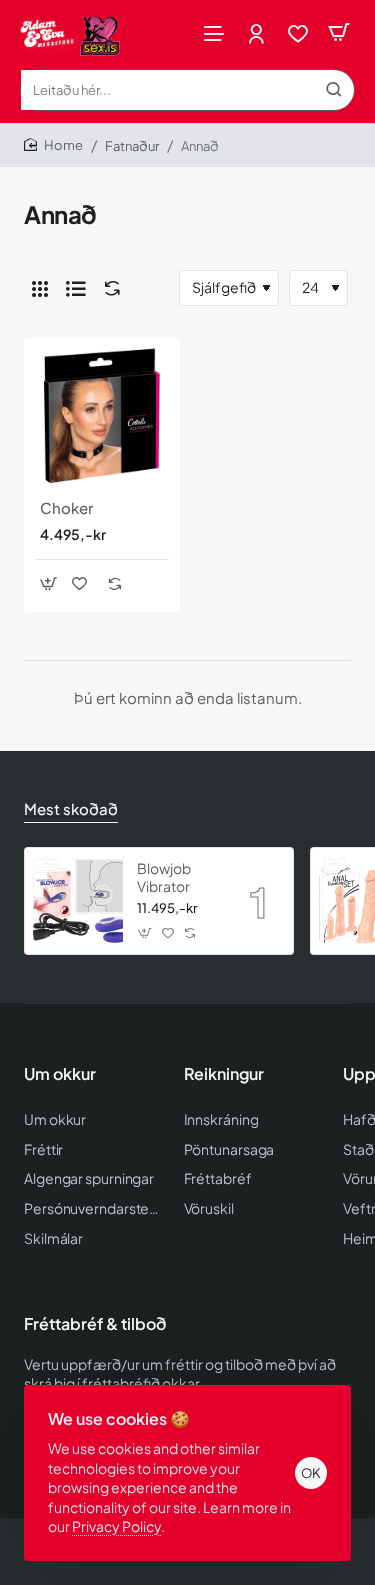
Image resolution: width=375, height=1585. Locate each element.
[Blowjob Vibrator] (78, 901)
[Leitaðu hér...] (334, 90)
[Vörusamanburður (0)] (108, 288)
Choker (66, 507)
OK (311, 1473)
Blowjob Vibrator (164, 877)
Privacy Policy (116, 1526)
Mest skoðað (71, 808)
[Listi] (76, 288)
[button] (48, 583)
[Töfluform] (40, 288)
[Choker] (102, 416)
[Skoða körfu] (339, 32)
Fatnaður (132, 146)
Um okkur (60, 1074)
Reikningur (224, 1074)
